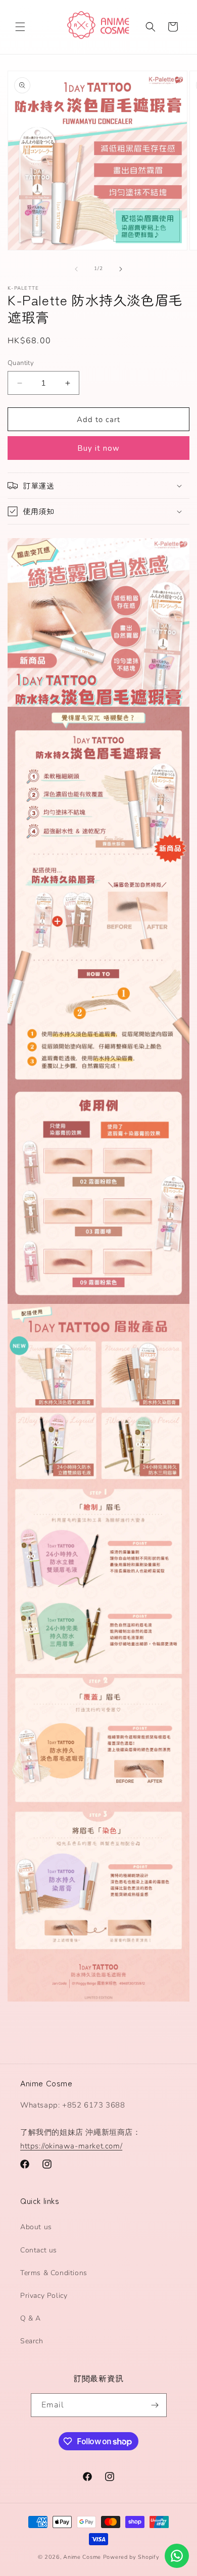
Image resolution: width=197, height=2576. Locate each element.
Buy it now (98, 448)
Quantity (21, 363)
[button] (20, 27)
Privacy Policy (44, 2296)
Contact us (39, 2250)
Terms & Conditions (54, 2273)
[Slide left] (76, 269)
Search (32, 2341)
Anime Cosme (82, 2557)
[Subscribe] (155, 2405)
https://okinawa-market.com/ (71, 2146)
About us (36, 2227)
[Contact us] (177, 2556)
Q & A (31, 2318)
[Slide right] (121, 269)
